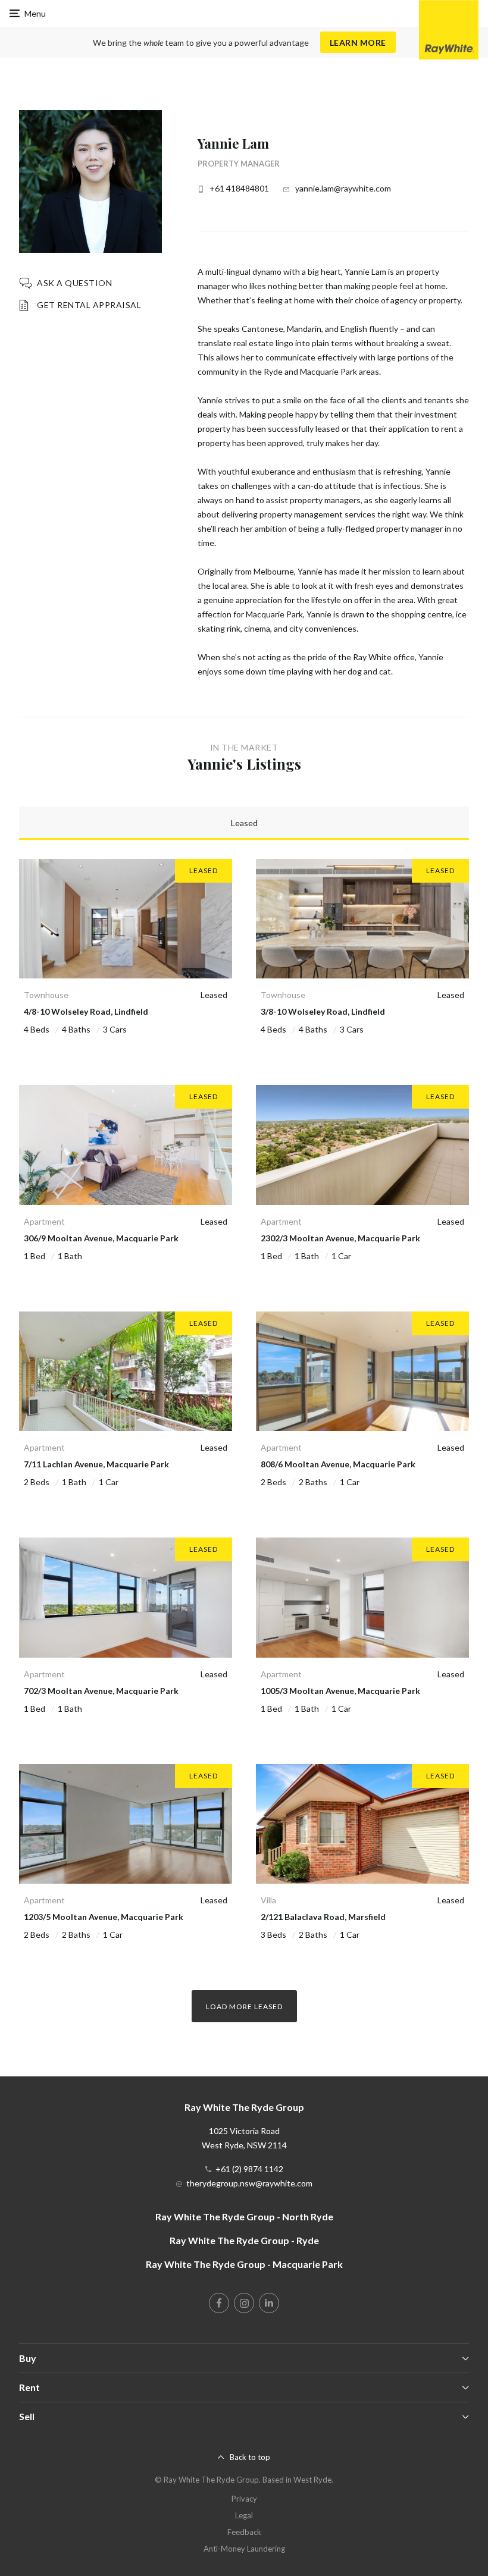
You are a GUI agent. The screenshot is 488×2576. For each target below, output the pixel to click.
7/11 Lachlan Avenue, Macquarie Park (96, 1464)
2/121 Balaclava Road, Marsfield (323, 1917)
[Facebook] (219, 2303)
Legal (244, 2515)
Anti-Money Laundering (244, 2549)
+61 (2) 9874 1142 (249, 2169)
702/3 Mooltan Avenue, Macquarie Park (101, 1691)
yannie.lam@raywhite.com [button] (343, 188)
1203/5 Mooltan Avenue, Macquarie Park (104, 1917)
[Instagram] (244, 2303)
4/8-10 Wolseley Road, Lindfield (86, 1011)
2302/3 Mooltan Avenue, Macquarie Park (340, 1238)
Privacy (244, 2499)
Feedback (244, 2532)
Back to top (250, 2457)
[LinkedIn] (269, 2303)
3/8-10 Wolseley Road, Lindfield (323, 1011)
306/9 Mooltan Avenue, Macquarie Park (101, 1238)
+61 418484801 (239, 188)
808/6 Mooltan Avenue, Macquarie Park (338, 1464)
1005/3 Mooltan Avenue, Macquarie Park (340, 1691)
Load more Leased (244, 2006)
